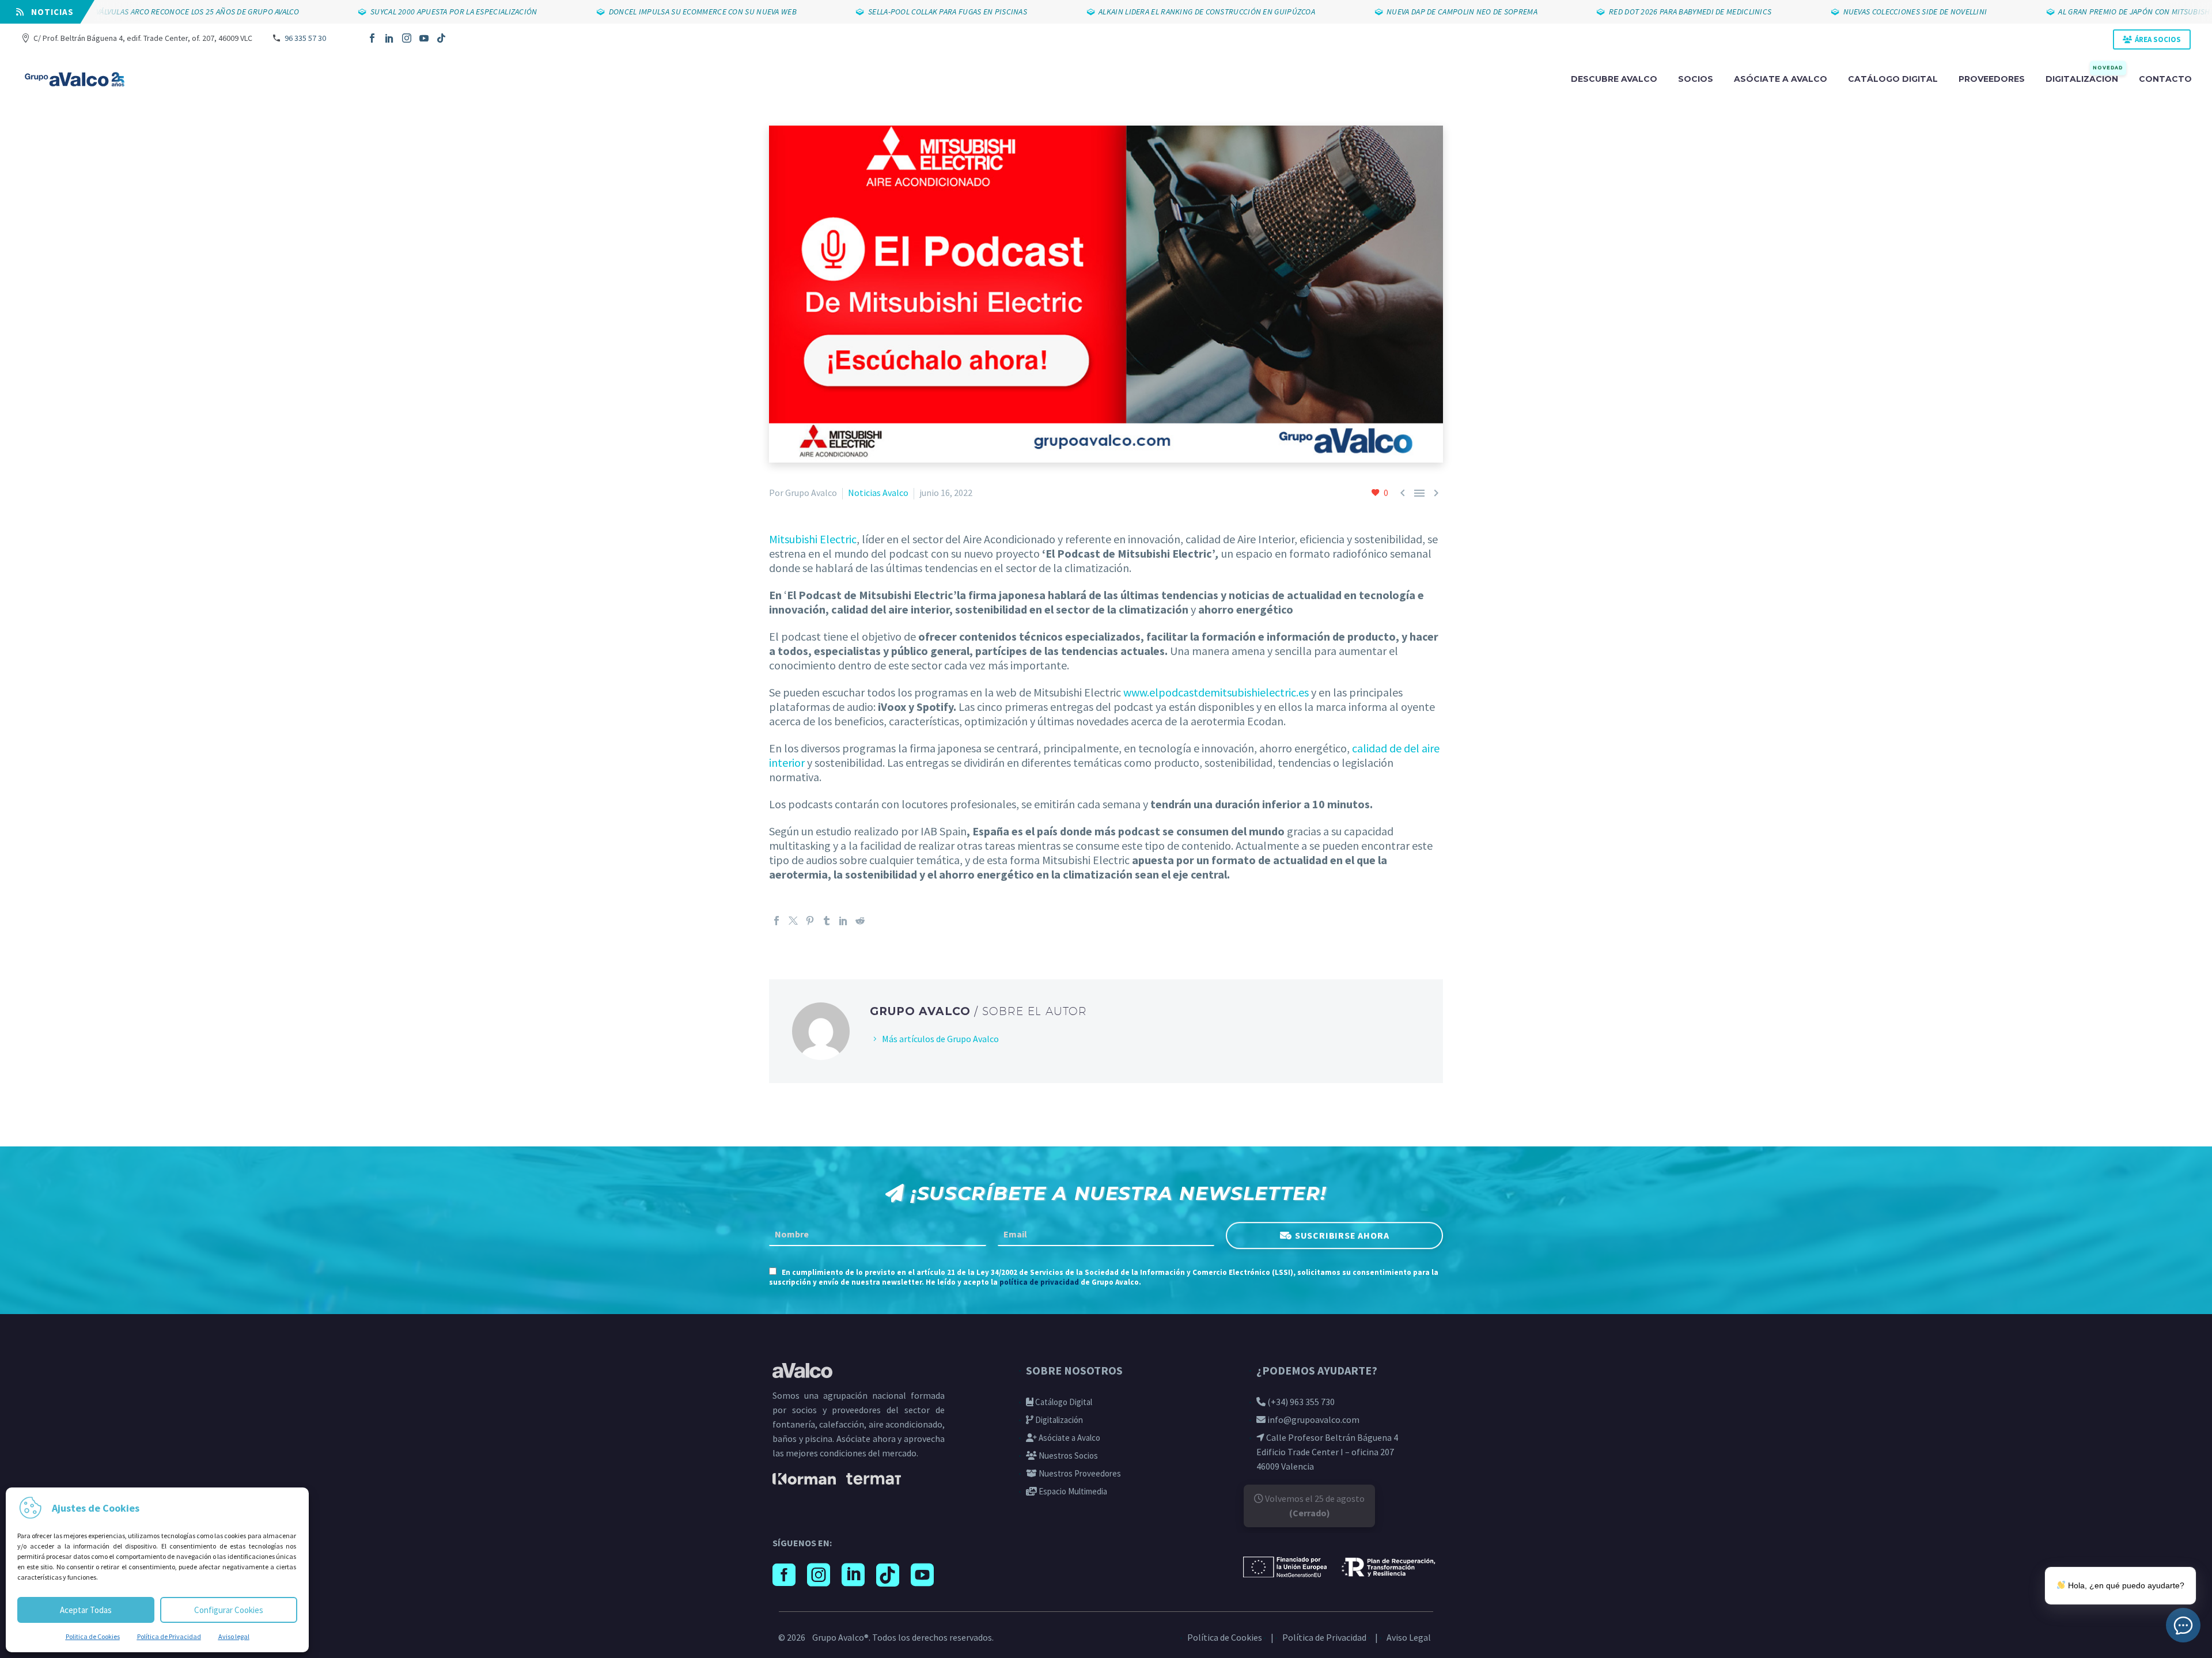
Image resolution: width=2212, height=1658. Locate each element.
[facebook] (784, 1575)
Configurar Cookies (229, 1610)
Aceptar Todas (86, 1610)
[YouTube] (424, 38)
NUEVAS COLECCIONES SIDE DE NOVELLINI (1847, 12)
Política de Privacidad (169, 1636)
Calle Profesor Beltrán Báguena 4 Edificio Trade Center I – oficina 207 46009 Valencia (1327, 1452)
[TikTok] (441, 38)
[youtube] (922, 1575)
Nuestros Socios (1067, 1456)
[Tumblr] (827, 921)
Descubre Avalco (1614, 79)
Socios (1696, 79)
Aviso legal (234, 1636)
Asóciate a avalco (1781, 79)
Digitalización (2084, 78)
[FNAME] (878, 1235)
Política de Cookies (1225, 1637)
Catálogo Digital (1063, 1402)
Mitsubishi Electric (813, 539)
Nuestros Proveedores (1079, 1473)
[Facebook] (372, 38)
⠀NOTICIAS (49, 12)
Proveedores (1992, 79)
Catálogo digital (1893, 79)
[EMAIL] (1106, 1235)
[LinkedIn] (389, 38)
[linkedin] (853, 1575)
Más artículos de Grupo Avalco (940, 1039)
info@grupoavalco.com (1313, 1419)
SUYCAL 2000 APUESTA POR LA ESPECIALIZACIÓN (386, 12)
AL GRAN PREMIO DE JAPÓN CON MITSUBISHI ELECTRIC (2085, 12)
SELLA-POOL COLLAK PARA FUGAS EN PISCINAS (880, 12)
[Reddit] (860, 921)
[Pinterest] (810, 921)
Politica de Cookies (93, 1636)
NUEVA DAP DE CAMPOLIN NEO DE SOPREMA (1394, 12)
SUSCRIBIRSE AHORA (1342, 1235)
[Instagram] (407, 38)
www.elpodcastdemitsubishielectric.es (1216, 692)
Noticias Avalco (878, 493)
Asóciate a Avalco (1069, 1438)
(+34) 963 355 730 (1300, 1402)
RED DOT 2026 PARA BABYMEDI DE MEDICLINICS (1622, 12)
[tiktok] (888, 1575)
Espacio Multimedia (1072, 1491)
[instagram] (819, 1575)
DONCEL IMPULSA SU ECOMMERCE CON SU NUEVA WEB (635, 12)
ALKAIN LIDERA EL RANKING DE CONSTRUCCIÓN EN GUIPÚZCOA (1139, 12)
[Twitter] (793, 921)
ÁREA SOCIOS (2158, 39)
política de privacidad (1039, 1282)
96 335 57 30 (305, 38)
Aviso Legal (1409, 1637)
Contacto (2165, 79)
